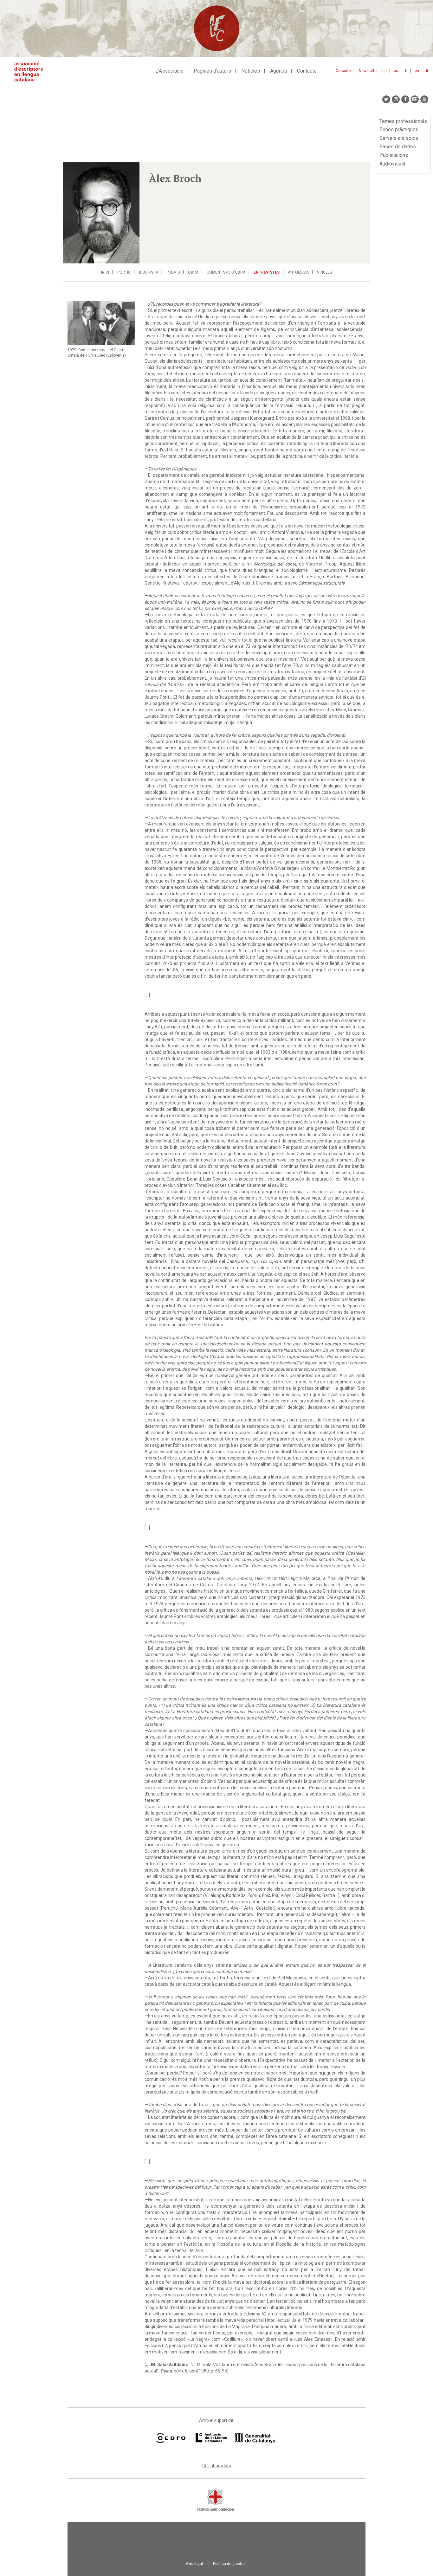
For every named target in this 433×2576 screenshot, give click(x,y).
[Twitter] (386, 99)
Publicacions (394, 155)
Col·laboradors (217, 2466)
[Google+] (415, 99)
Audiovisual (392, 164)
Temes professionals (403, 121)
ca (385, 71)
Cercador (344, 71)
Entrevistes (267, 272)
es (396, 71)
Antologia (298, 272)
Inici (105, 272)
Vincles (324, 272)
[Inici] (31, 71)
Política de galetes (229, 2564)
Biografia (149, 272)
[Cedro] (171, 2438)
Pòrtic (124, 272)
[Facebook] (405, 99)
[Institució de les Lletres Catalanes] (235, 2438)
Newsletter (368, 71)
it (427, 71)
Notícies (251, 71)
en (417, 71)
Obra (193, 272)
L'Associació (169, 71)
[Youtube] (424, 99)
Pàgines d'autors (212, 71)
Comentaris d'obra (226, 272)
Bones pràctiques (399, 129)
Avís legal (194, 2564)
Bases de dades (398, 147)
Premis (173, 272)
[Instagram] (396, 99)
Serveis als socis (399, 138)
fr (406, 71)
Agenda (278, 71)
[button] (101, 213)
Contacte (307, 71)
